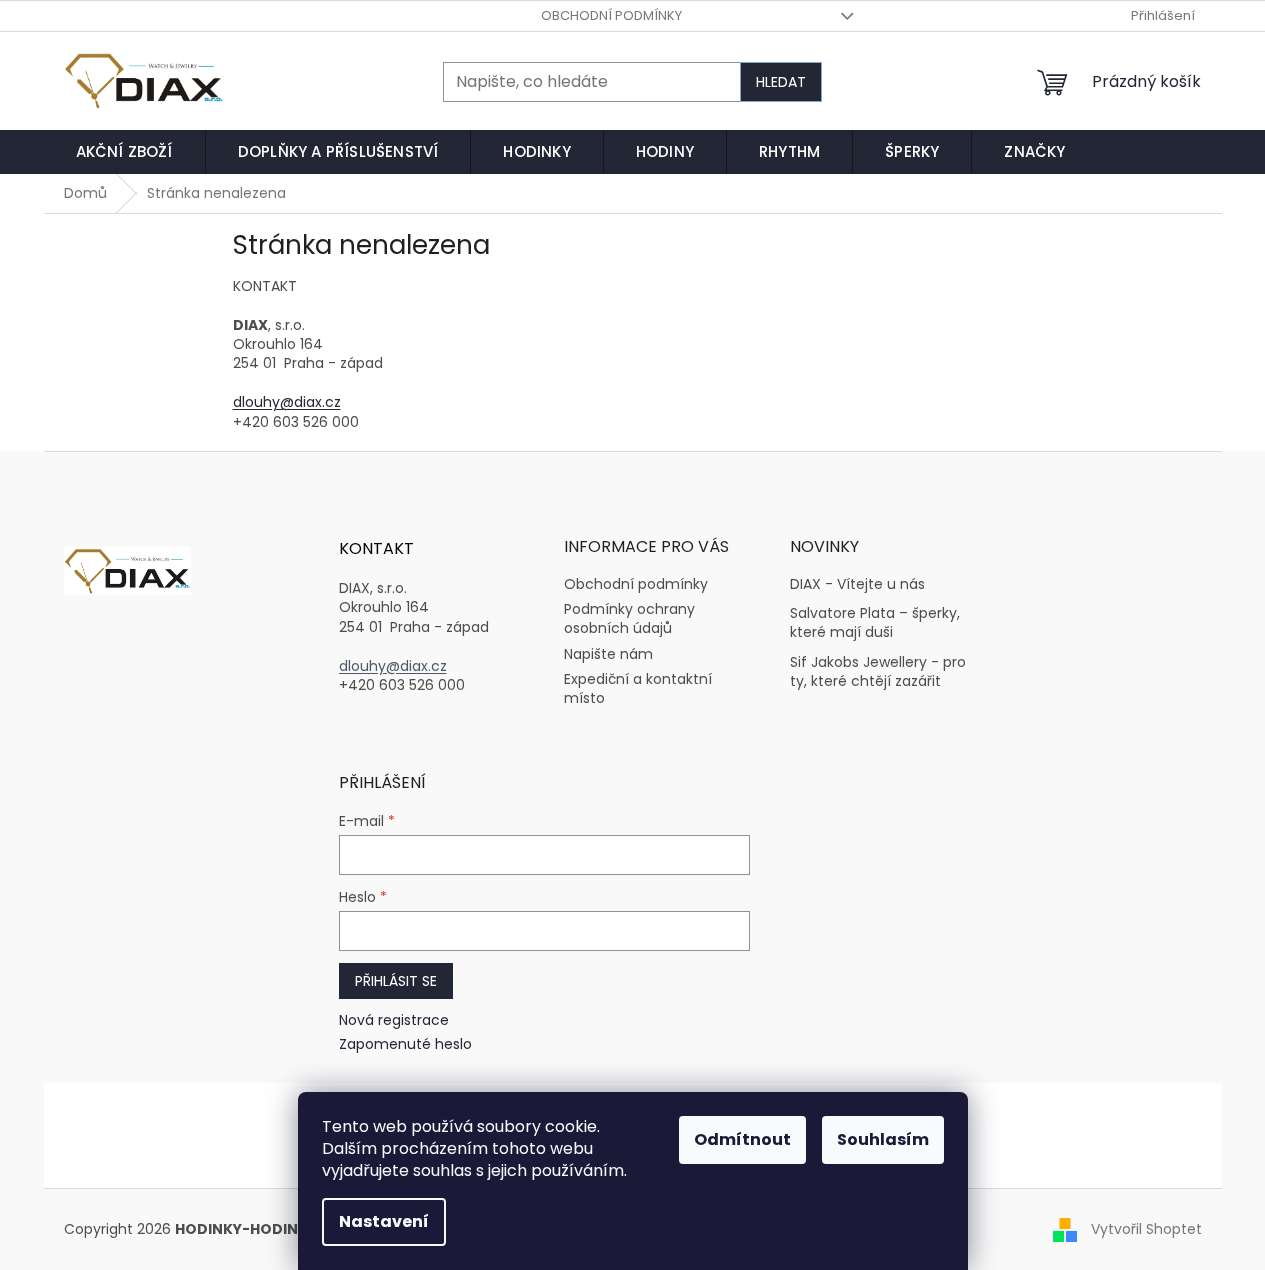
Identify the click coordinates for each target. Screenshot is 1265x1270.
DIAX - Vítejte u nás (857, 584)
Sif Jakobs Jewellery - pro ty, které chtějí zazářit (878, 672)
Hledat (781, 82)
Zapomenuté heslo (405, 1044)
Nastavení (384, 1221)
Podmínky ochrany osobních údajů (629, 618)
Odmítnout (742, 1139)
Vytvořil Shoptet (1146, 1229)
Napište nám (608, 654)
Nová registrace (394, 1020)
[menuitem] (124, 152)
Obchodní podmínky (611, 15)
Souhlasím (883, 1139)
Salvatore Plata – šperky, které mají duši (875, 623)
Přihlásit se (396, 981)
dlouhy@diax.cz (287, 402)
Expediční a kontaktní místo (638, 688)
